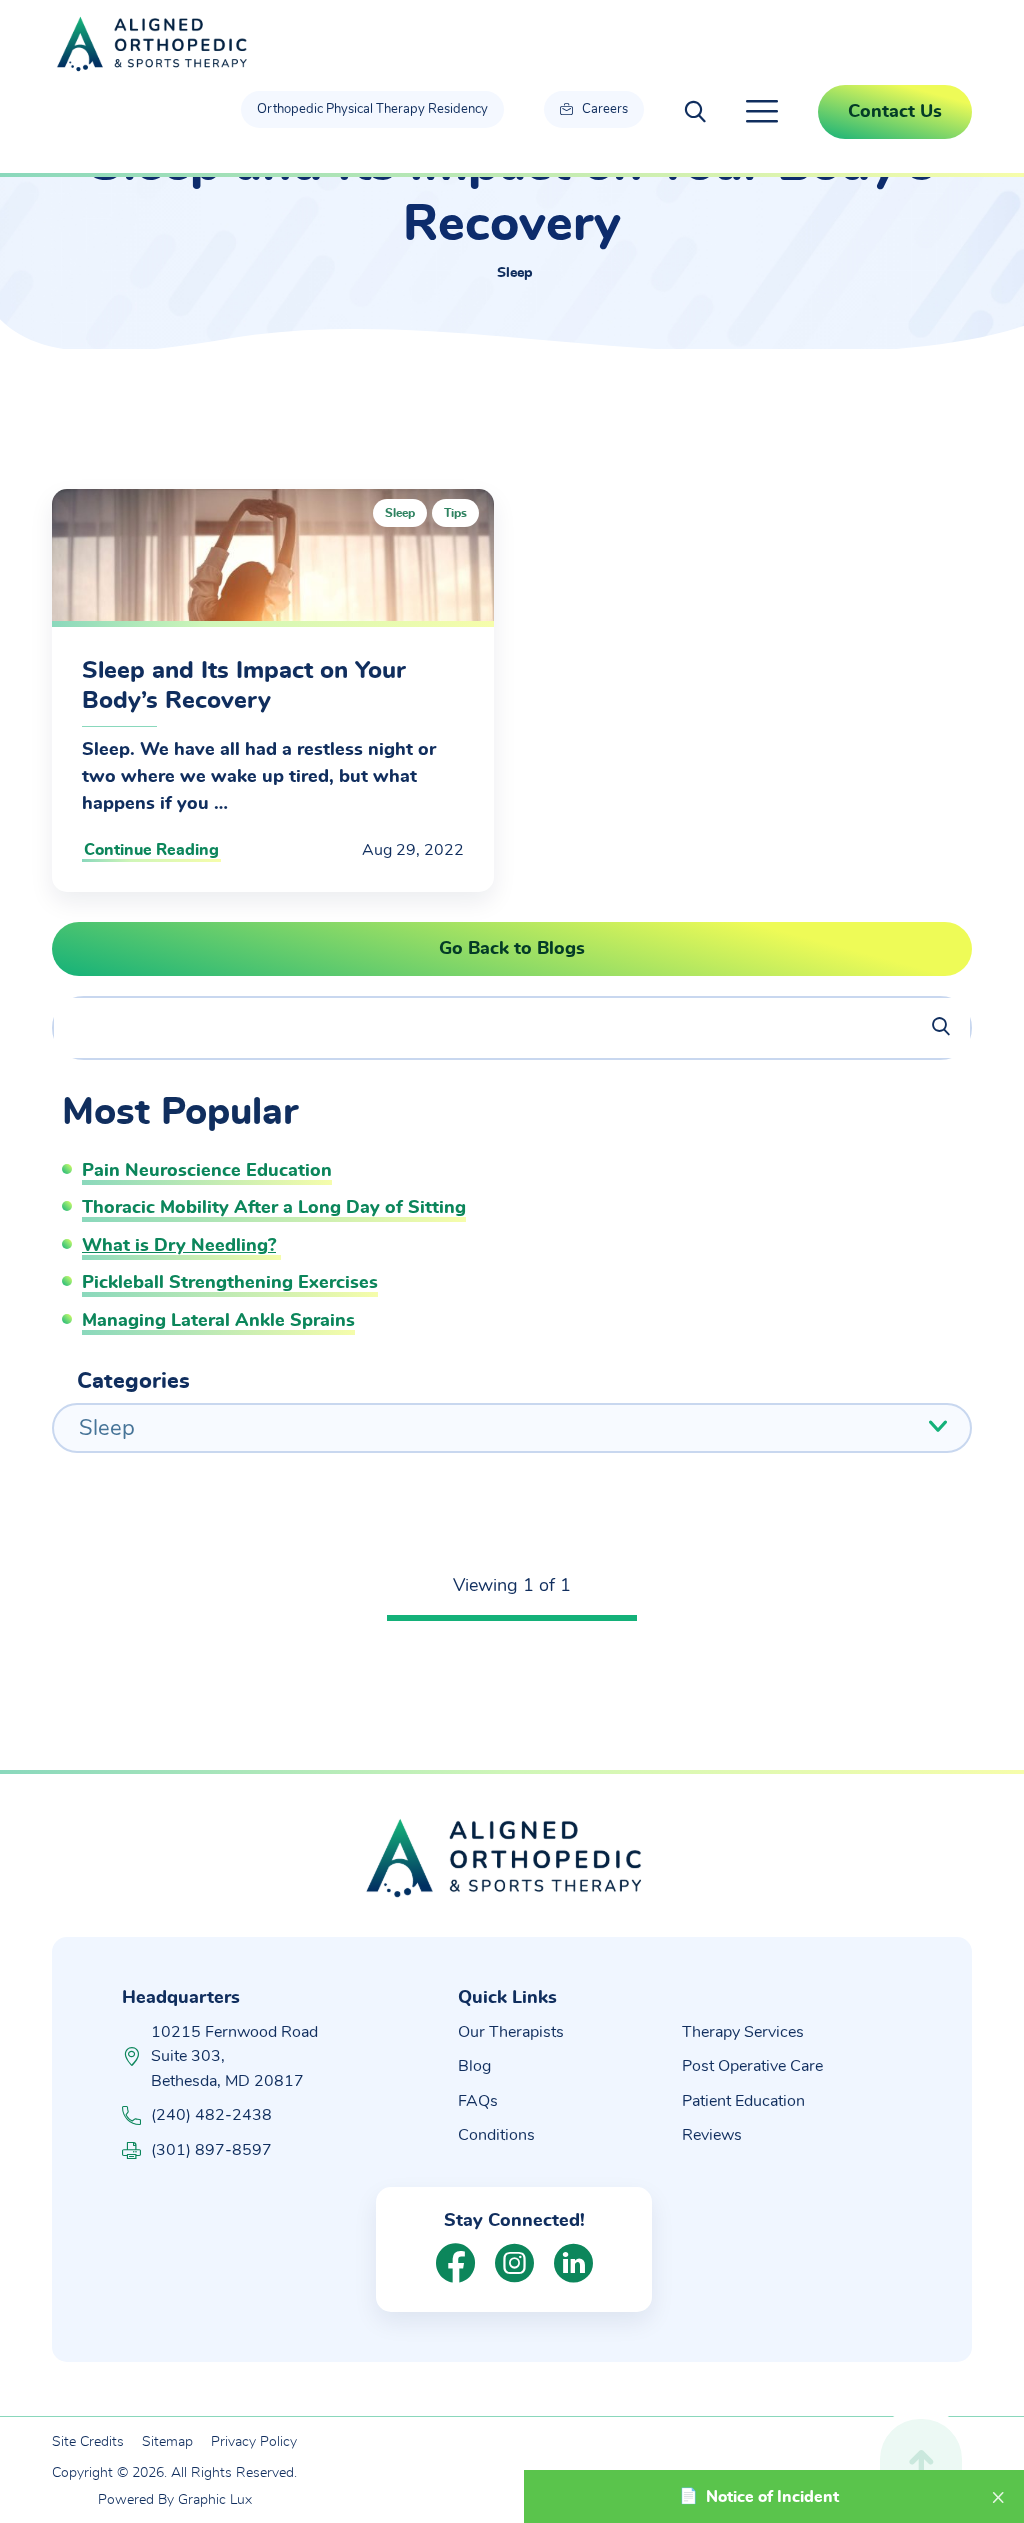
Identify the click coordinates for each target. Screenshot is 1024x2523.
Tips (455, 513)
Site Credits (88, 2442)
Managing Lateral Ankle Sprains (218, 1321)
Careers (603, 109)
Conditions (496, 2135)
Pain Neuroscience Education (207, 1171)
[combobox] (512, 1428)
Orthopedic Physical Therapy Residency (372, 109)
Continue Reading (151, 850)
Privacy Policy (254, 2442)
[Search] (928, 1028)
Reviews (712, 2135)
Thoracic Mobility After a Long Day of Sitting (274, 1208)
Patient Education (743, 2101)
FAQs (478, 2101)
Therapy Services (743, 2032)
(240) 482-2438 (211, 2115)
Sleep (400, 513)
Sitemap (167, 2442)
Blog (474, 2066)
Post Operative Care (752, 2066)
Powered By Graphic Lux (175, 2500)
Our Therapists (511, 2032)
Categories (133, 1381)
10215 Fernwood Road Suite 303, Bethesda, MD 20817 (234, 2056)
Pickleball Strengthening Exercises (230, 1283)
